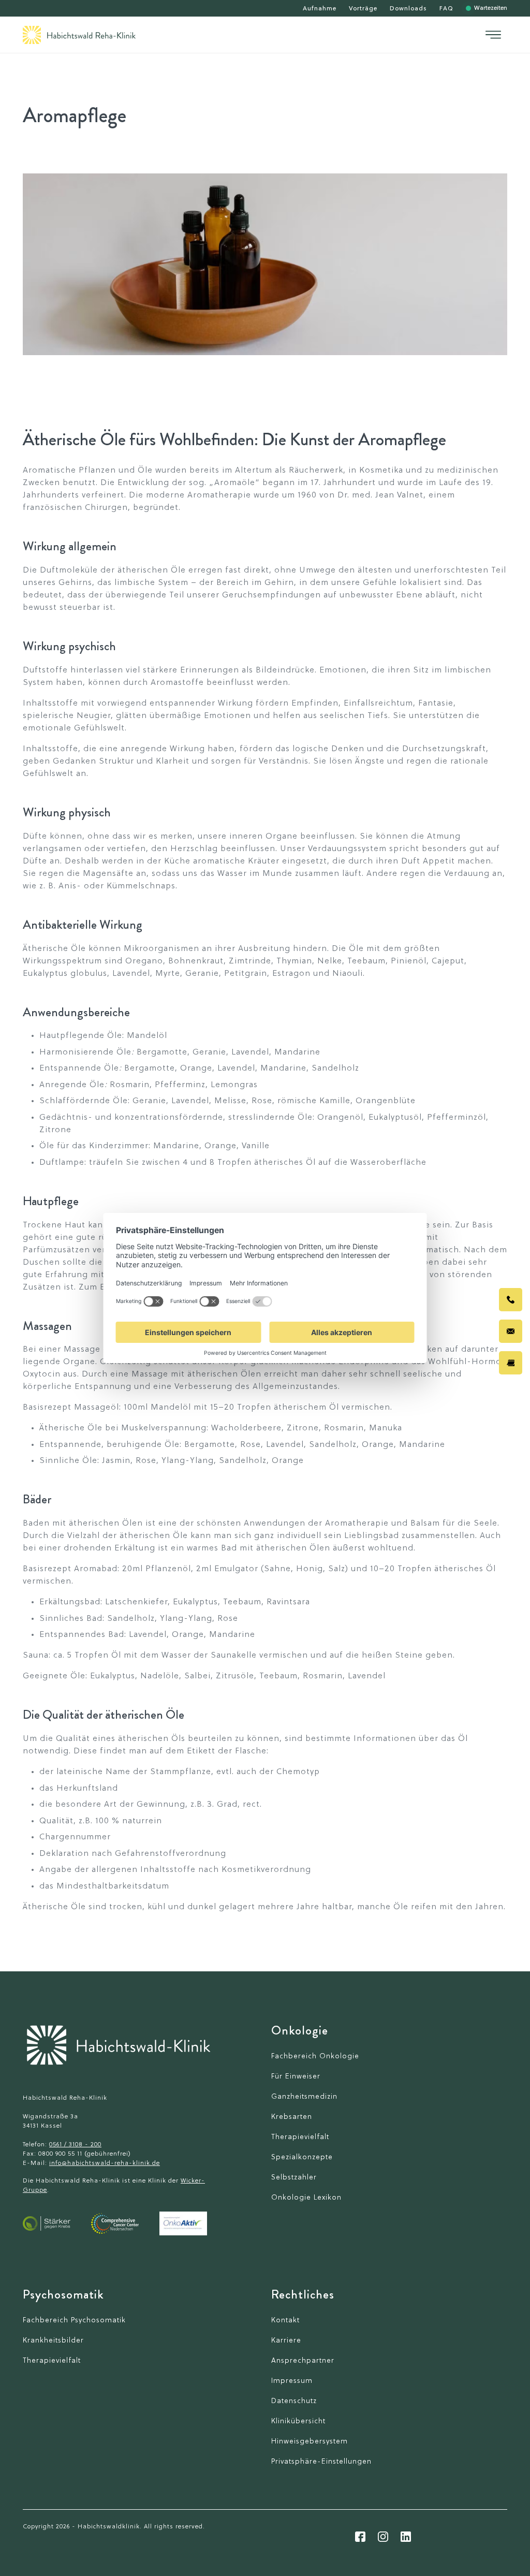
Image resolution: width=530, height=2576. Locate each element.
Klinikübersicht (298, 2421)
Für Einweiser (296, 2077)
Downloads (408, 9)
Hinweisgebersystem (310, 2442)
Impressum (292, 2381)
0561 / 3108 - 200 (75, 2145)
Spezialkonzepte (302, 2157)
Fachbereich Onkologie (315, 2057)
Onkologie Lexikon (306, 2198)
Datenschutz (294, 2401)
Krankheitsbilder (53, 2341)
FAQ (446, 9)
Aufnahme (320, 9)
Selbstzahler (294, 2178)
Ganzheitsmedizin (304, 2097)
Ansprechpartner (303, 2361)
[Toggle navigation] (493, 35)
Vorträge (363, 9)
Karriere (286, 2341)
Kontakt (285, 2321)
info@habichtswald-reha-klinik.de (105, 2163)
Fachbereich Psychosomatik (74, 2321)
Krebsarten (292, 2117)
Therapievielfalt (300, 2137)
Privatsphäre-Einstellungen (321, 2462)
